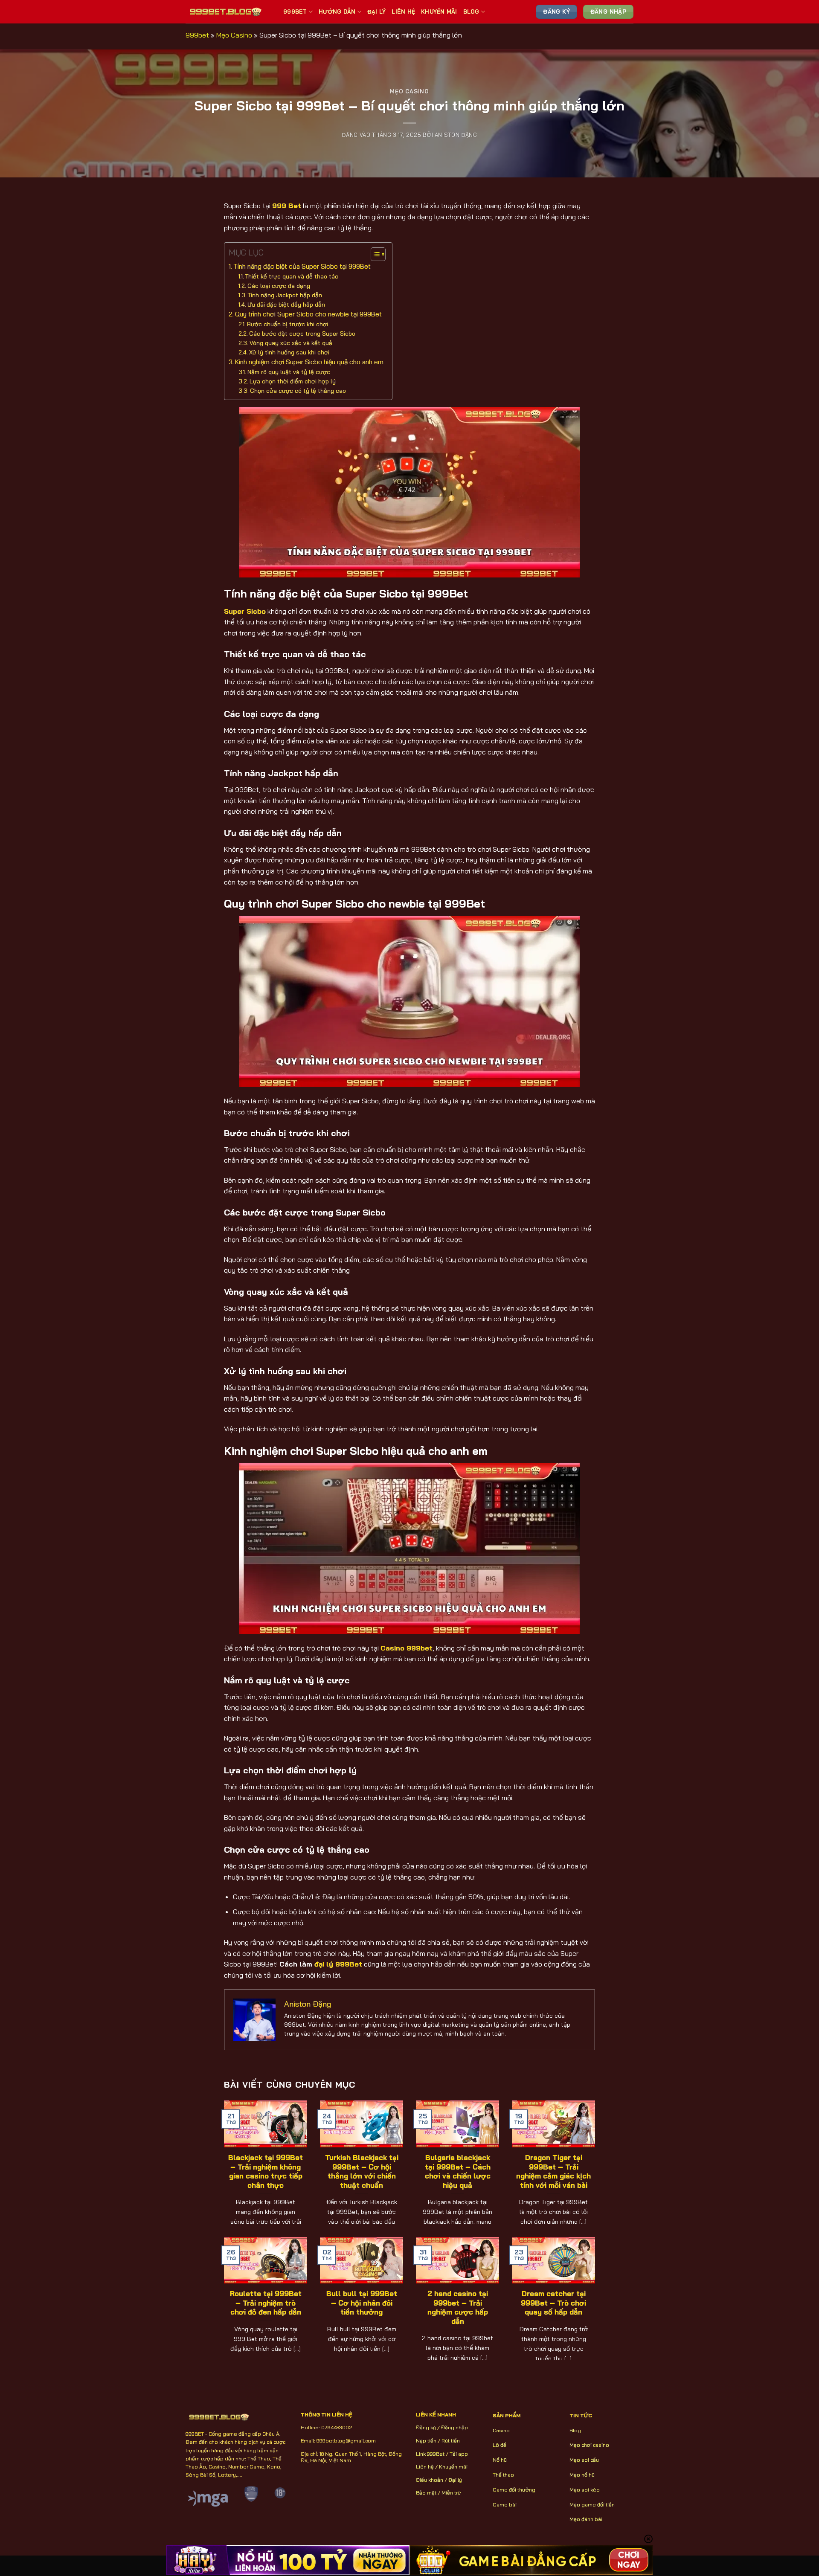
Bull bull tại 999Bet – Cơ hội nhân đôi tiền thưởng (362, 2303)
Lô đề (500, 2445)
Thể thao (503, 2475)
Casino (501, 2430)
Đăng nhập (455, 2427)
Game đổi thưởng (514, 2490)
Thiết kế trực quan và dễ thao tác (292, 276)
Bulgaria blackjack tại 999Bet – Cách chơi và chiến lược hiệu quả (458, 2171)
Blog (471, 12)
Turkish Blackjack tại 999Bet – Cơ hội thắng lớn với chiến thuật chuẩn (362, 2171)
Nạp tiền (426, 2441)
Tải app (459, 2454)
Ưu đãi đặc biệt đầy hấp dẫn (286, 304)
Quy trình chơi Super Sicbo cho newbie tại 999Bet (308, 314)
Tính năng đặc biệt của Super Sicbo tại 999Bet (302, 266)
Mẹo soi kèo (585, 2490)
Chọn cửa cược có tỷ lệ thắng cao (298, 390)
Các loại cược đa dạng (279, 286)
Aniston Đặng (456, 135)
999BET (295, 12)
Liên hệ (425, 2467)
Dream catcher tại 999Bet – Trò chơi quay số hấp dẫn (553, 2303)
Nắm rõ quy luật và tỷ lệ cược (289, 372)
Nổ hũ (500, 2460)
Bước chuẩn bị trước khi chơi (288, 324)
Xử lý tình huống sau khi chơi (289, 352)
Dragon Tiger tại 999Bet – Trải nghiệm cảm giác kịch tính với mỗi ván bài (553, 2171)
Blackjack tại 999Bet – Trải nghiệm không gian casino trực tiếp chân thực (266, 2171)
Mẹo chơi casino (589, 2445)
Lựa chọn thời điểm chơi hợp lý (293, 381)
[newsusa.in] (228, 12)
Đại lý (455, 2480)
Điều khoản (430, 2480)
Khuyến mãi (453, 2467)
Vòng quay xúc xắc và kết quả (291, 343)
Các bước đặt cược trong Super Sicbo (302, 333)
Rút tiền (451, 2441)
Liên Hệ (403, 12)
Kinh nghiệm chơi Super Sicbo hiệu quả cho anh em (309, 362)
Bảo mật (426, 2493)
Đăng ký (426, 2427)
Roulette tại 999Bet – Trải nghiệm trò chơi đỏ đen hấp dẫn (266, 2303)
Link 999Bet (430, 2454)
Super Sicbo (245, 611)
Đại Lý (377, 12)
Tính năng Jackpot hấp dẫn (285, 295)
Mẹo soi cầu (584, 2460)
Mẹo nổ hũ (582, 2475)
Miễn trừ (451, 2493)
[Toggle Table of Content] (374, 254)
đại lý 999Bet (338, 1964)
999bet (197, 35)
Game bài (505, 2505)
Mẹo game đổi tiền (592, 2505)
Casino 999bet (407, 1648)
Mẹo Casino (234, 35)
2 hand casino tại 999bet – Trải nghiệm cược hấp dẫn (458, 2307)
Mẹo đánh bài (586, 2519)
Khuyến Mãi (439, 12)
